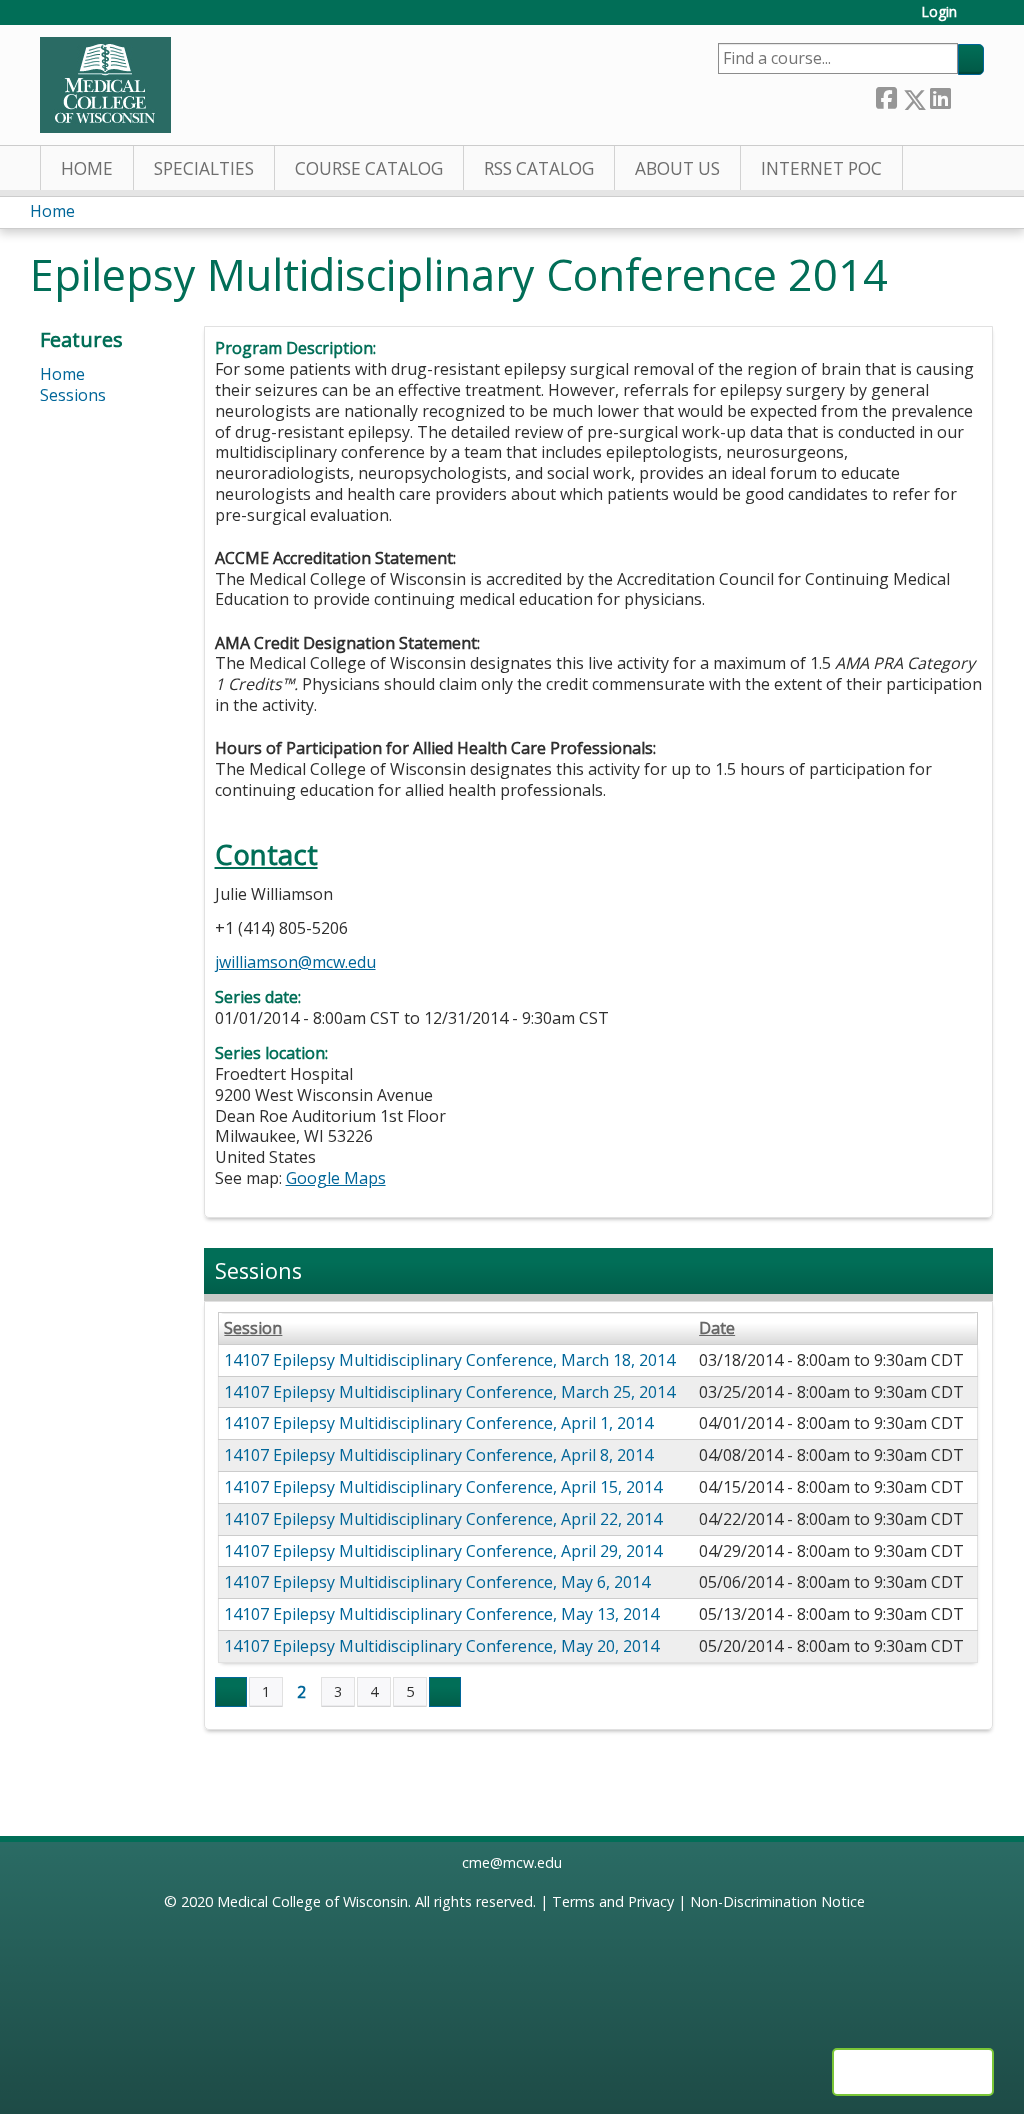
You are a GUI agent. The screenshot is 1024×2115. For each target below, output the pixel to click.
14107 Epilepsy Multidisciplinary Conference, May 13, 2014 (441, 1614)
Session (253, 1328)
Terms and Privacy (613, 1901)
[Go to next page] (445, 1692)
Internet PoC (821, 168)
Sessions (73, 395)
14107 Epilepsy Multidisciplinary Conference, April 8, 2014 (438, 1455)
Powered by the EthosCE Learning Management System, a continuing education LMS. (913, 2072)
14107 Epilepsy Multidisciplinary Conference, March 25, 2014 (449, 1392)
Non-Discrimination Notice (777, 1901)
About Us (677, 168)
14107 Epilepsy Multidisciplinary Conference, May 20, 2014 (441, 1646)
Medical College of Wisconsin (312, 1901)
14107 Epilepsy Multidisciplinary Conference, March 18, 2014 (449, 1360)
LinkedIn (940, 95)
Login (939, 12)
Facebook (886, 95)
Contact (266, 854)
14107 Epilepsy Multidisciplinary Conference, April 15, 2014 (443, 1487)
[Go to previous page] (231, 1692)
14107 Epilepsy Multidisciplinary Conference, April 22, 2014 (443, 1519)
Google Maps (336, 1178)
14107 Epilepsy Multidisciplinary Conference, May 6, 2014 (437, 1582)
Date (717, 1328)
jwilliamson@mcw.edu (295, 962)
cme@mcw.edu (512, 1862)
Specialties (204, 168)
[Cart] (978, 19)
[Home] (105, 85)
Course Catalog (369, 168)
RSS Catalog (539, 168)
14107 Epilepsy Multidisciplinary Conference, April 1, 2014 (438, 1423)
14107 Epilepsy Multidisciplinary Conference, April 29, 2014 (443, 1551)
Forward (967, 95)
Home (87, 168)
